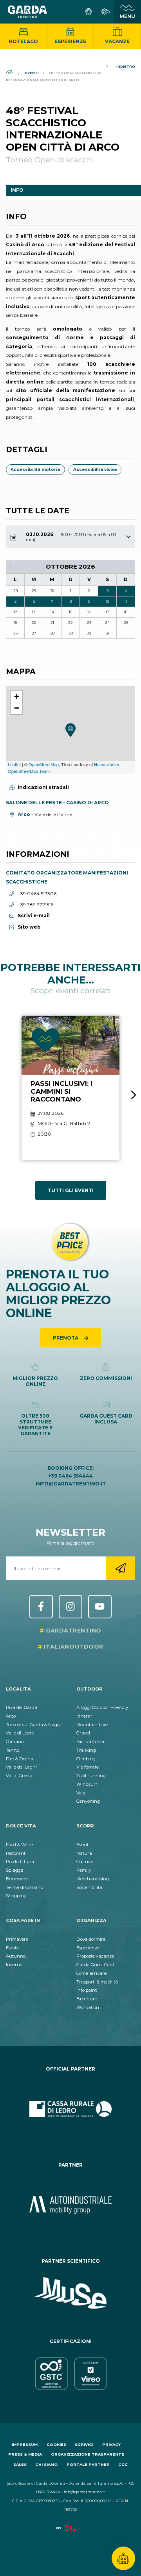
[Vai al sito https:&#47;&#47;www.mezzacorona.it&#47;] (70, 2205)
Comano (15, 1742)
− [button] (17, 708)
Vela (81, 1793)
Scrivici (84, 2444)
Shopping (16, 1896)
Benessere (17, 1879)
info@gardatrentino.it (71, 1484)
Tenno (13, 1750)
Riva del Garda (22, 1707)
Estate (12, 1948)
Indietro (126, 67)
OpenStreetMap (44, 764)
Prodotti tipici (20, 1862)
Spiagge (14, 1870)
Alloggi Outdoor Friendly (102, 1707)
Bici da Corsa (90, 1742)
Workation (88, 2007)
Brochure (87, 1999)
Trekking (86, 1750)
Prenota (66, 1338)
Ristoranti (16, 1853)
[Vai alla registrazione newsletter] (120, 1568)
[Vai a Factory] (70, 2532)
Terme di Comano (24, 1887)
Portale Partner (88, 2464)
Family (84, 1870)
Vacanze (117, 41)
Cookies (56, 2444)
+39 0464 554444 (70, 1476)
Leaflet (14, 764)
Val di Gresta (19, 1776)
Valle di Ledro (20, 1733)
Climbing (86, 1759)
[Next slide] (134, 1095)
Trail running (91, 1776)
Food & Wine (19, 1845)
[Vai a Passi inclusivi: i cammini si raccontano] (70, 1088)
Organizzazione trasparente (88, 2454)
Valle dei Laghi (21, 1767)
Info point (87, 1990)
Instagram (70, 1607)
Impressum (25, 2444)
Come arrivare (91, 1973)
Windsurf (87, 1784)
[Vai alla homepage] (27, 12)
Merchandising (93, 1879)
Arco (11, 1716)
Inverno (14, 1965)
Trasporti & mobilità (97, 1982)
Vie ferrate (88, 1767)
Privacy (111, 2444)
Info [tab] (17, 190)
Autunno (16, 1956)
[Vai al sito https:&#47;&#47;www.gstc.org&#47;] (70, 2374)
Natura (84, 1853)
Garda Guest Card (95, 1965)
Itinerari (85, 1716)
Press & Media (25, 2454)
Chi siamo (46, 2464)
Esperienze (70, 41)
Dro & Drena (20, 1759)
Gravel (83, 1733)
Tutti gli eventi (71, 1190)
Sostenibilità (89, 1887)
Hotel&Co (23, 41)
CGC (123, 2464)
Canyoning (88, 1801)
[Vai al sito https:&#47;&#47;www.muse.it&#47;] (70, 2293)
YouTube (100, 1607)
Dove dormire (91, 1939)
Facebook (41, 1607)
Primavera (17, 1939)
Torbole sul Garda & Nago (33, 1725)
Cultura (85, 1862)
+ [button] (17, 696)
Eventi (83, 1845)
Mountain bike (92, 1725)
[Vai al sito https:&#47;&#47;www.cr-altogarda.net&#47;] (70, 2109)
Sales (20, 2464)
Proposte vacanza (95, 1956)
